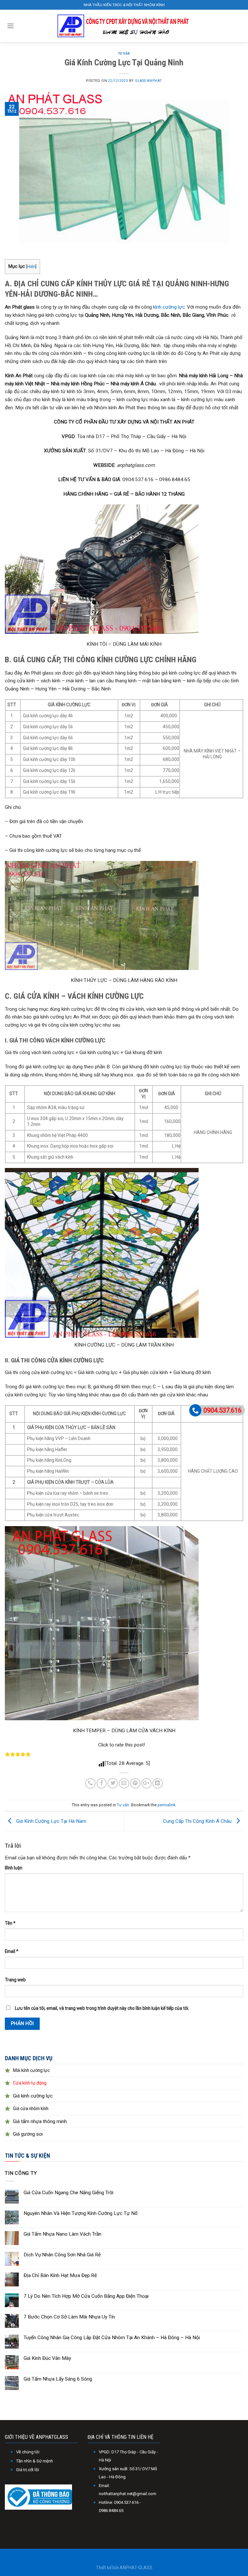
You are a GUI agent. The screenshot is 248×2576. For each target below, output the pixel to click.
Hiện (31, 266)
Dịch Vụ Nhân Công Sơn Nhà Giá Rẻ (62, 2255)
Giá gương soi (28, 2134)
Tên (10, 1923)
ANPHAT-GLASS (136, 2568)
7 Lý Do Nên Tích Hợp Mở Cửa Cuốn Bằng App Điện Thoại (86, 2296)
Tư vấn (124, 54)
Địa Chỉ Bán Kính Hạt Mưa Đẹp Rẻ (60, 2275)
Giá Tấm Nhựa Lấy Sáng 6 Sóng (58, 2379)
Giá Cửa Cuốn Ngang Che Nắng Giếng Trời (68, 2193)
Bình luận (14, 1868)
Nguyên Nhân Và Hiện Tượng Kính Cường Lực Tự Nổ (81, 2213)
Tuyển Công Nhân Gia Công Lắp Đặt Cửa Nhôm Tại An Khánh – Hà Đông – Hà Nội (112, 2338)
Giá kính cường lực (33, 2096)
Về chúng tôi (28, 2452)
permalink (166, 1805)
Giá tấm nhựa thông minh (40, 2121)
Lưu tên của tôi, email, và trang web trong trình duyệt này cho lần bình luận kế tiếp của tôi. (102, 2008)
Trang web (15, 1980)
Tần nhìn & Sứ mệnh (35, 2461)
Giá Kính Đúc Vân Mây (47, 2358)
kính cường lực (169, 307)
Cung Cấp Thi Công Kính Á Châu (198, 1821)
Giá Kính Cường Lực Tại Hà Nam (51, 1821)
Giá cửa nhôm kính (31, 2108)
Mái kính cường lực (31, 2070)
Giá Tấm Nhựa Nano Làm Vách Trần (62, 2234)
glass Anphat (148, 81)
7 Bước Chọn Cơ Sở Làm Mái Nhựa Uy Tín (69, 2317)
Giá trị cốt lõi (28, 2470)
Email (12, 1951)
